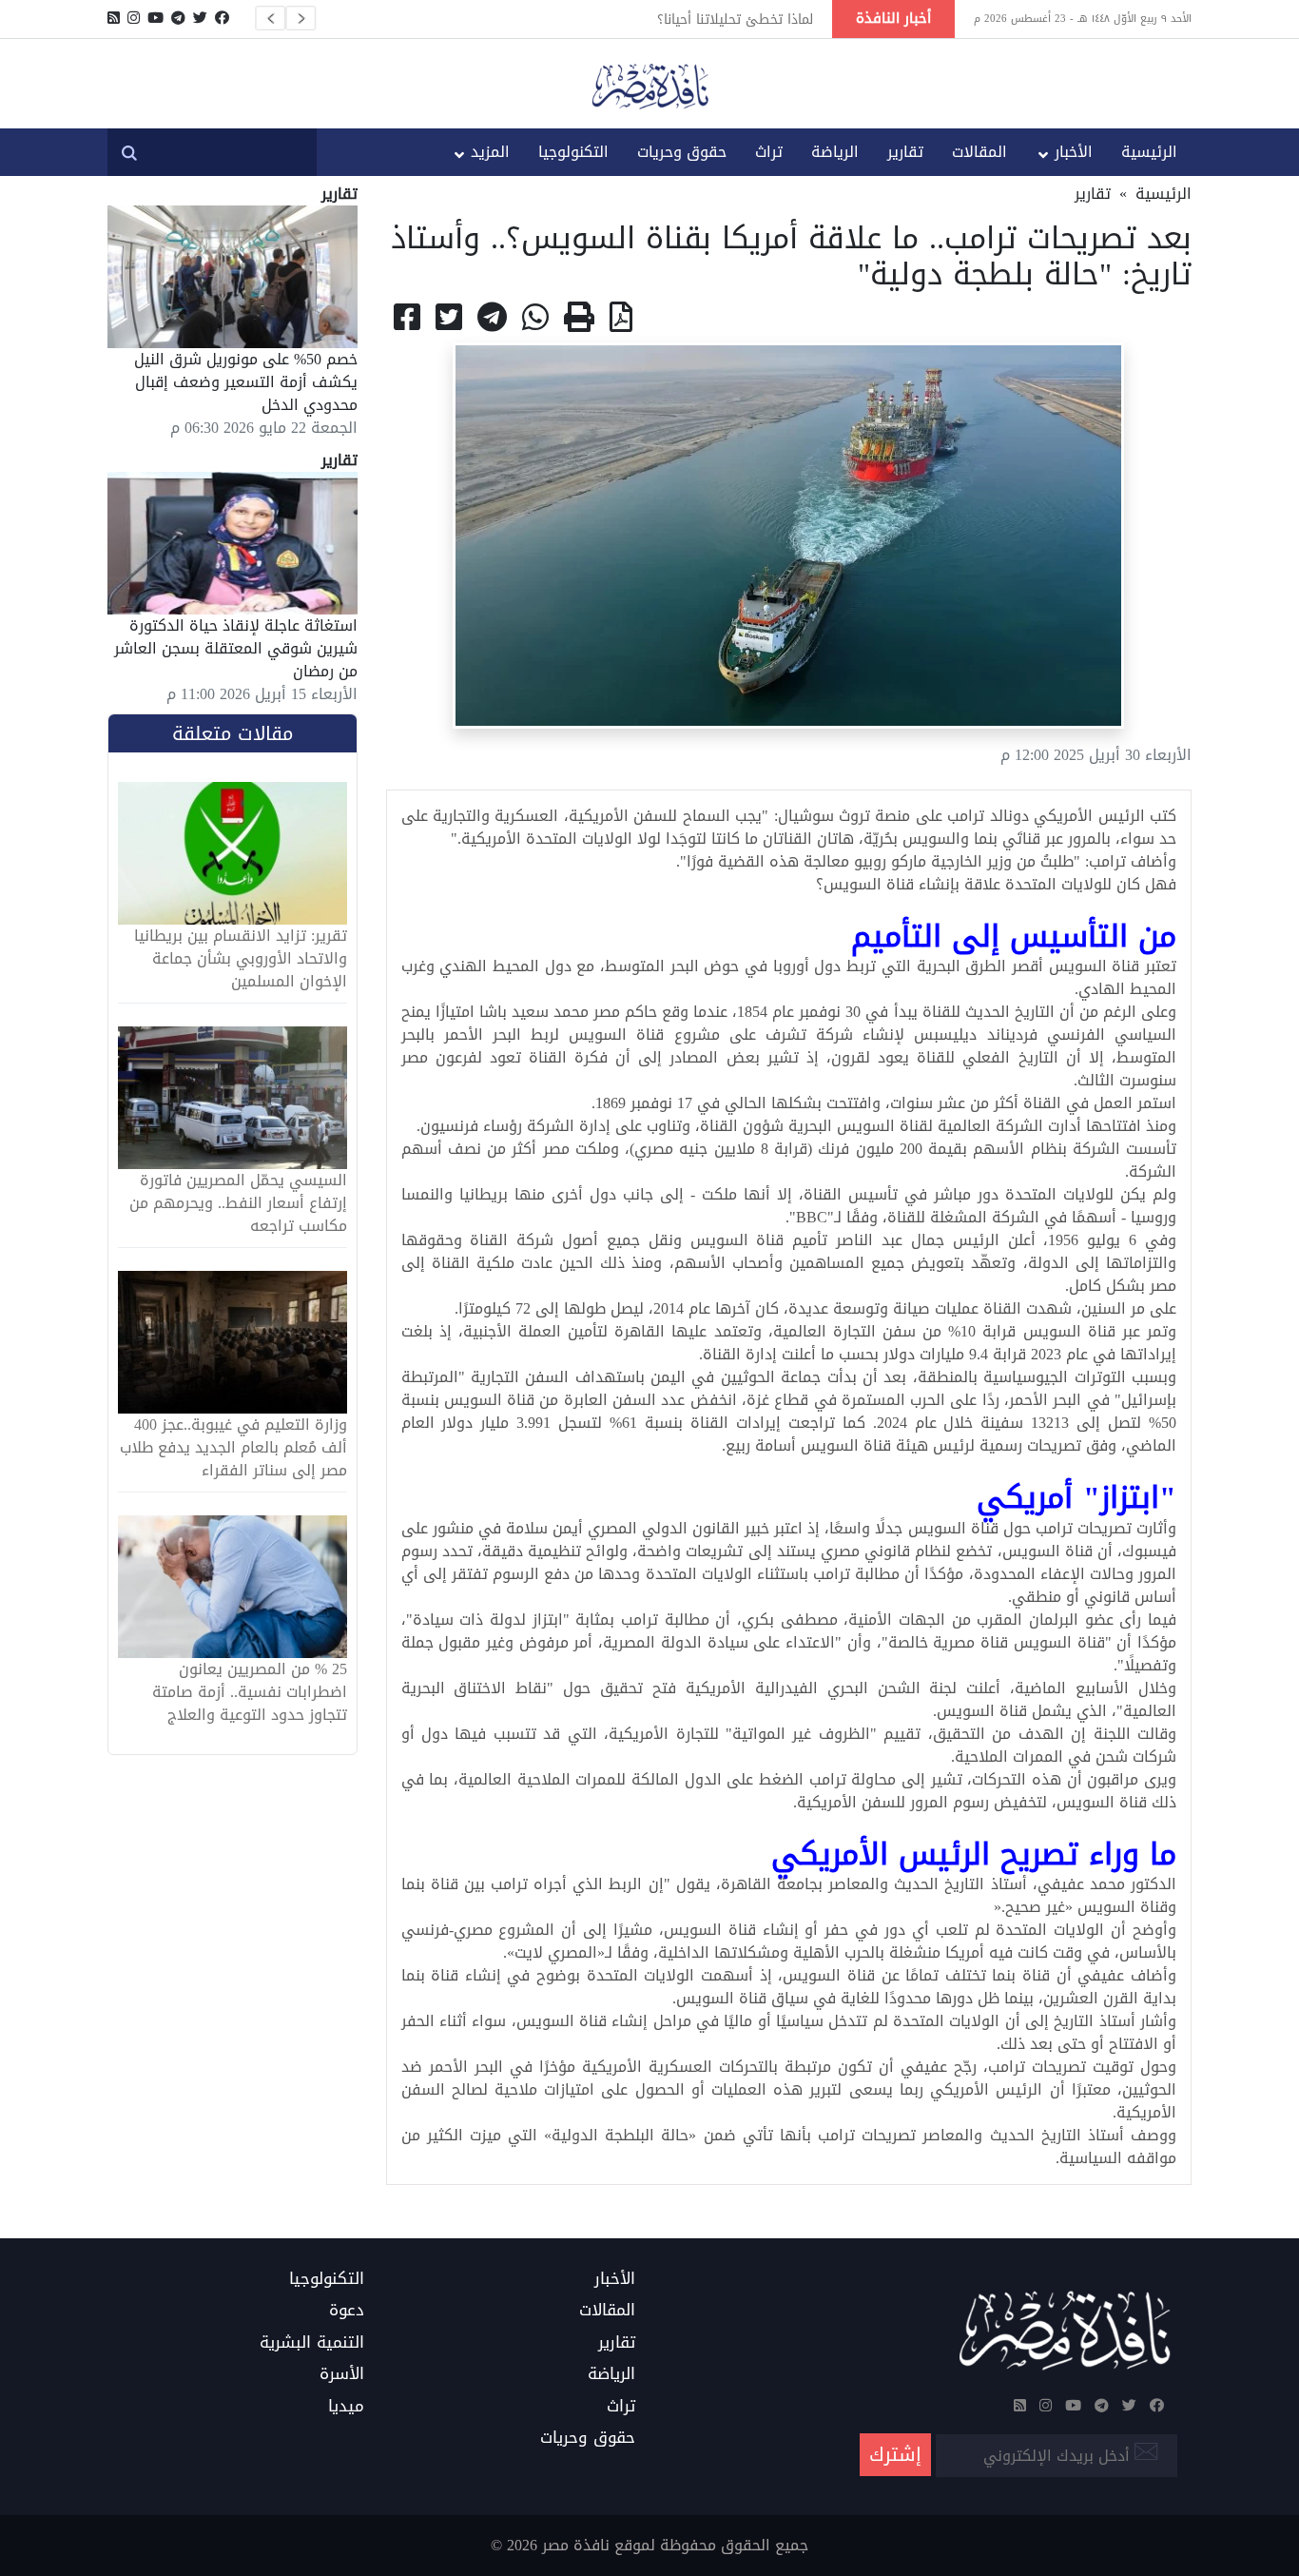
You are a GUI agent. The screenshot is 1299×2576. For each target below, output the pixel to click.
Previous (270, 18)
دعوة (347, 2311)
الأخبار (1074, 152)
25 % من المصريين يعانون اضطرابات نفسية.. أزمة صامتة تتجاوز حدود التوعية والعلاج (250, 1692)
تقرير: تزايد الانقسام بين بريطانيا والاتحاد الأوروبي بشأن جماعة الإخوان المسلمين (241, 959)
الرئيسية (1149, 152)
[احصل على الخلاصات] (114, 18)
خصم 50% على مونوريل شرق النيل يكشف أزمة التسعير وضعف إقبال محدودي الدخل (246, 382)
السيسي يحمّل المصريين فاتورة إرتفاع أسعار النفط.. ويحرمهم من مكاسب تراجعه (238, 1203)
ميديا (346, 2407)
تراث (769, 152)
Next (301, 18)
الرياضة (835, 152)
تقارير (905, 152)
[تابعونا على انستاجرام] (134, 18)
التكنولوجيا (573, 152)
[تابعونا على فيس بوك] (222, 18)
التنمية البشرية (312, 2343)
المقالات (979, 152)
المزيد (490, 152)
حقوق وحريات (682, 152)
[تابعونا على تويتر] (200, 18)
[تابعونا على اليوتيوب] (155, 18)
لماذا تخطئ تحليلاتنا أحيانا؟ (735, 19)
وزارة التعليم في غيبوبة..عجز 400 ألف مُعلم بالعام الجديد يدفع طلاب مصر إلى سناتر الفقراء (233, 1448)
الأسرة (342, 2374)
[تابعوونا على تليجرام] (178, 18)
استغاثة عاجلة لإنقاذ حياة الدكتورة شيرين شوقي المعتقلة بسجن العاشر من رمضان (236, 648)
